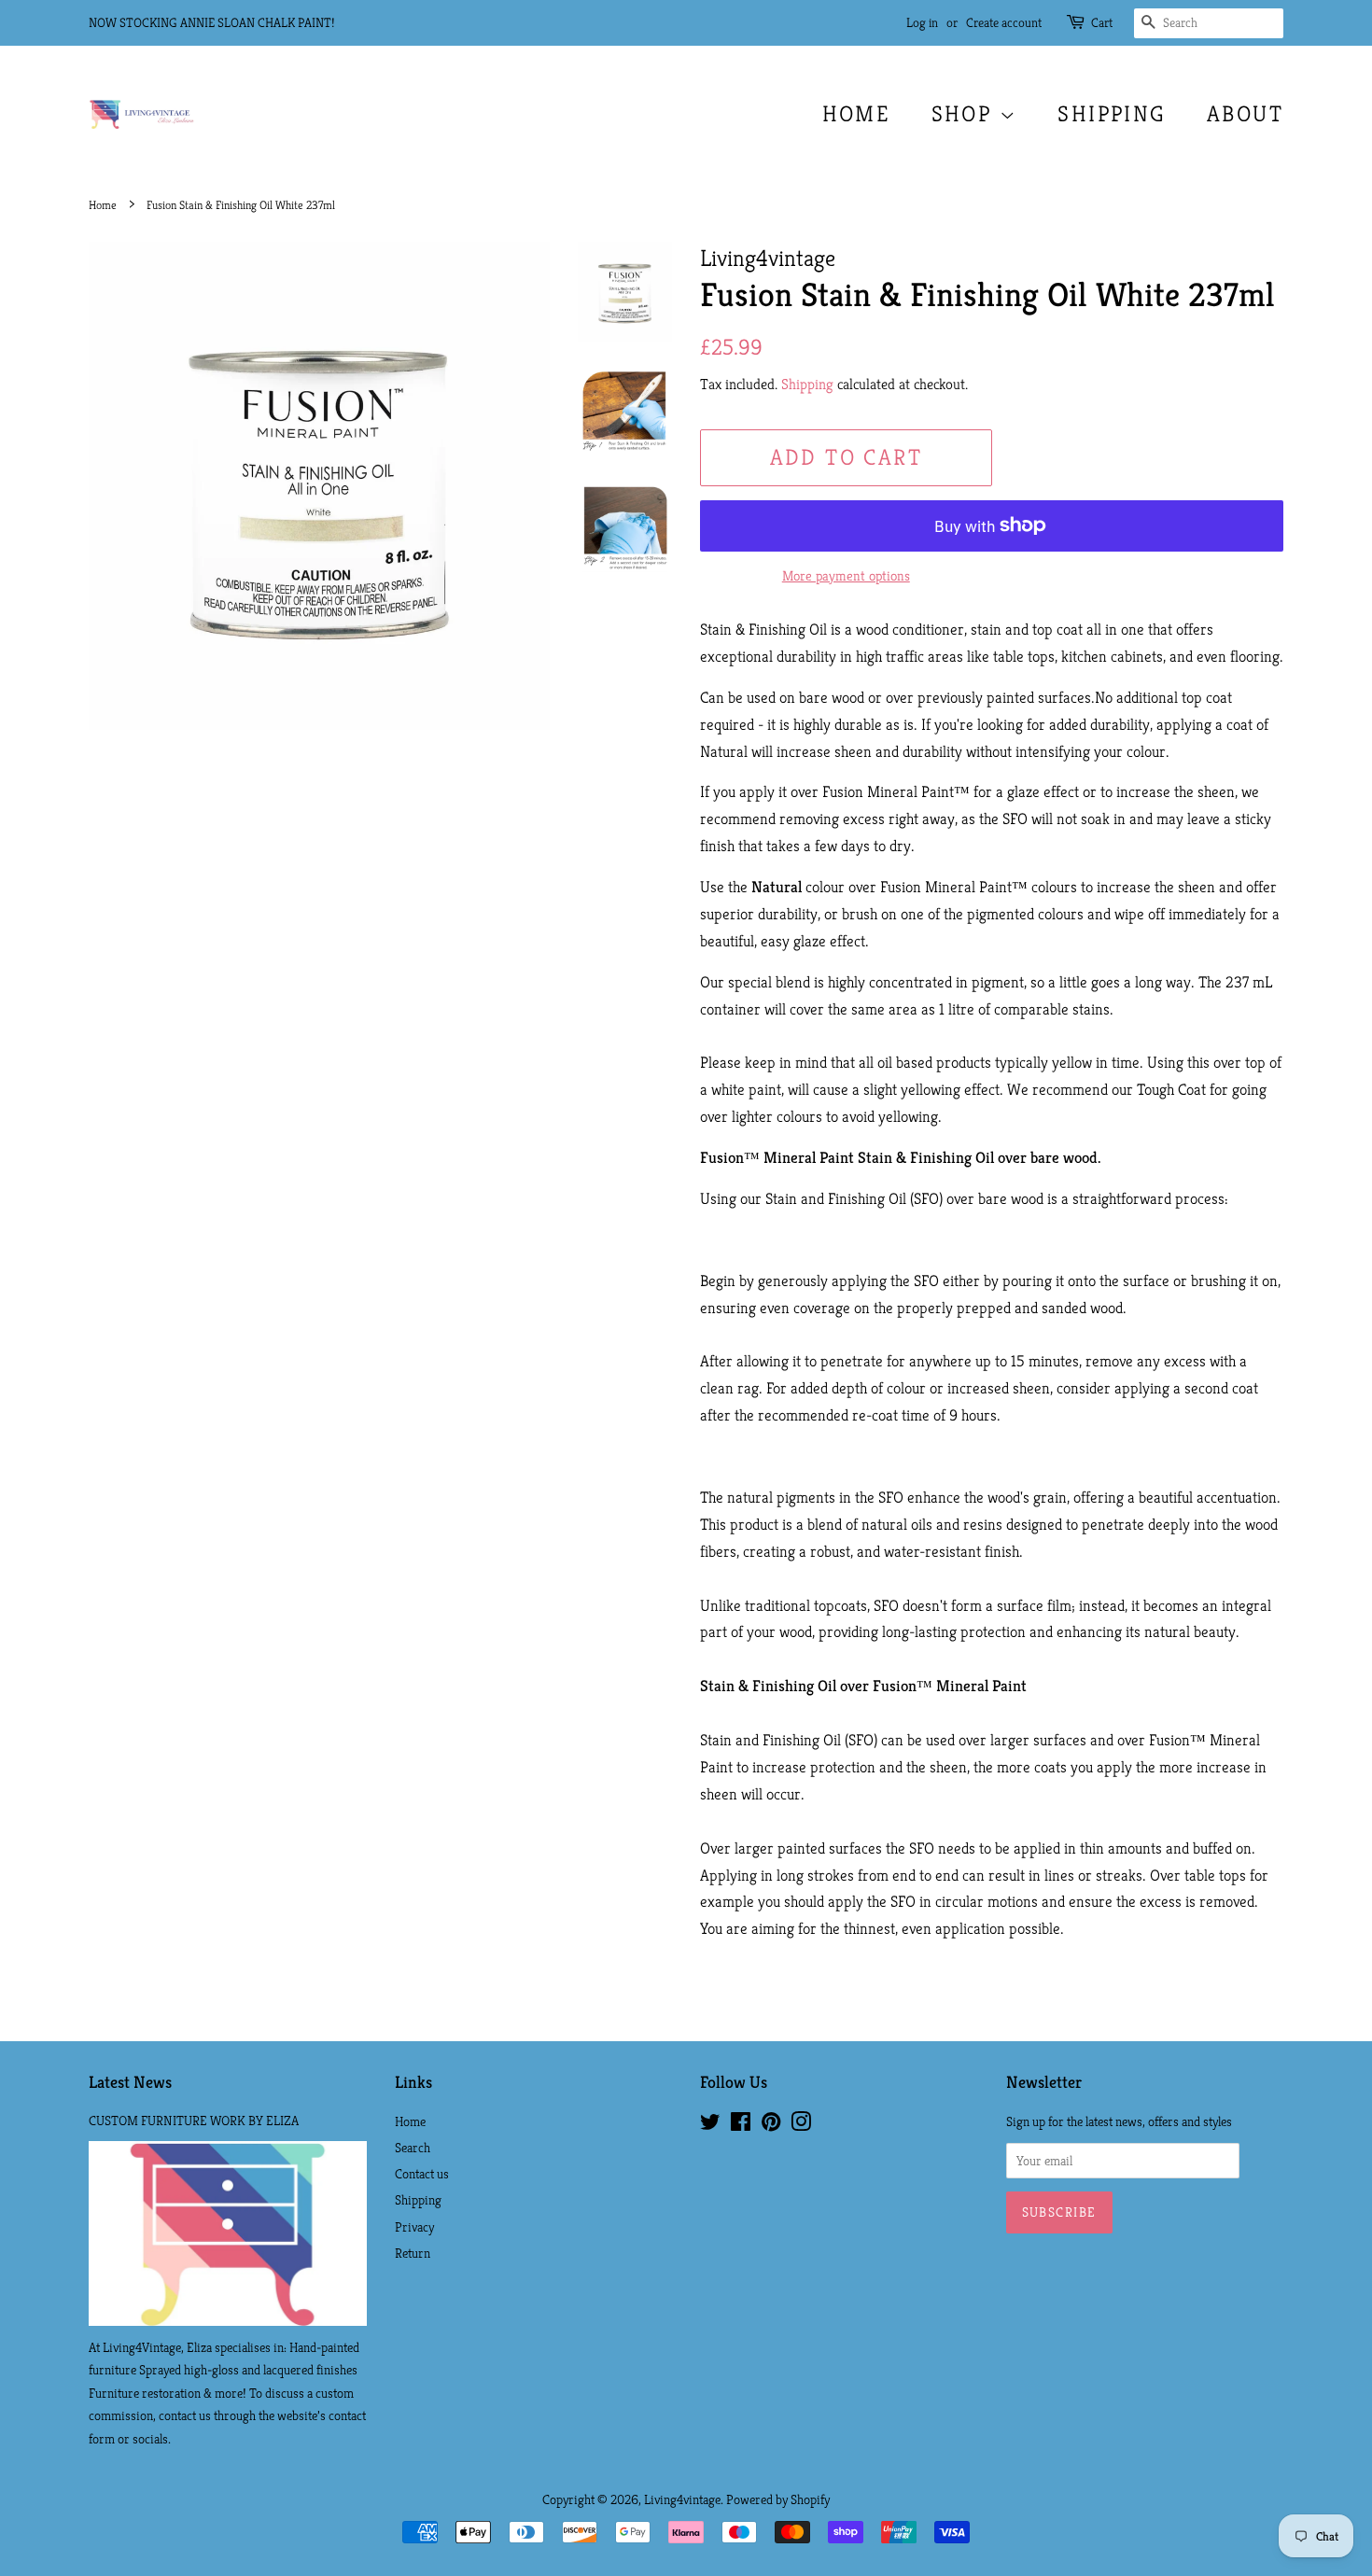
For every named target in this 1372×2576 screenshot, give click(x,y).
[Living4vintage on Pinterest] (771, 2125)
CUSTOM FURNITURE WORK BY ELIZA (194, 2121)
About (1245, 114)
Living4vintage (682, 2499)
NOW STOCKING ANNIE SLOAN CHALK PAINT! (212, 22)
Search (413, 2148)
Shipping (1112, 114)
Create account (1004, 22)
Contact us (422, 2174)
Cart (1102, 22)
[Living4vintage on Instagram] (801, 2125)
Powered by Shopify (778, 2499)
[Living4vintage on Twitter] (710, 2125)
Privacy (414, 2227)
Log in (922, 22)
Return (413, 2253)
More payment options (846, 575)
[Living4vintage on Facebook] (741, 2125)
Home (857, 114)
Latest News (130, 2082)
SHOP (966, 114)
